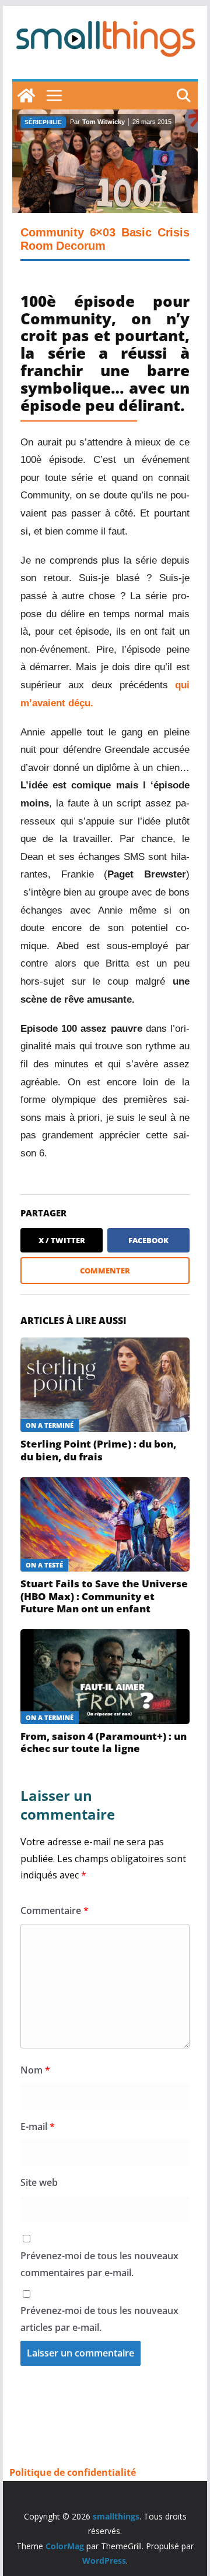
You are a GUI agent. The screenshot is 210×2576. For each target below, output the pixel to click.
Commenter (105, 1271)
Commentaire (55, 1910)
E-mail (38, 2126)
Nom (35, 2070)
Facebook (148, 1240)
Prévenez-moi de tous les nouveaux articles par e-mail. (99, 2319)
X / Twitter (62, 1240)
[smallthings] (26, 95)
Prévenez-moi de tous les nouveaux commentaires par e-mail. (99, 2264)
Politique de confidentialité (73, 2472)
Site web (39, 2182)
